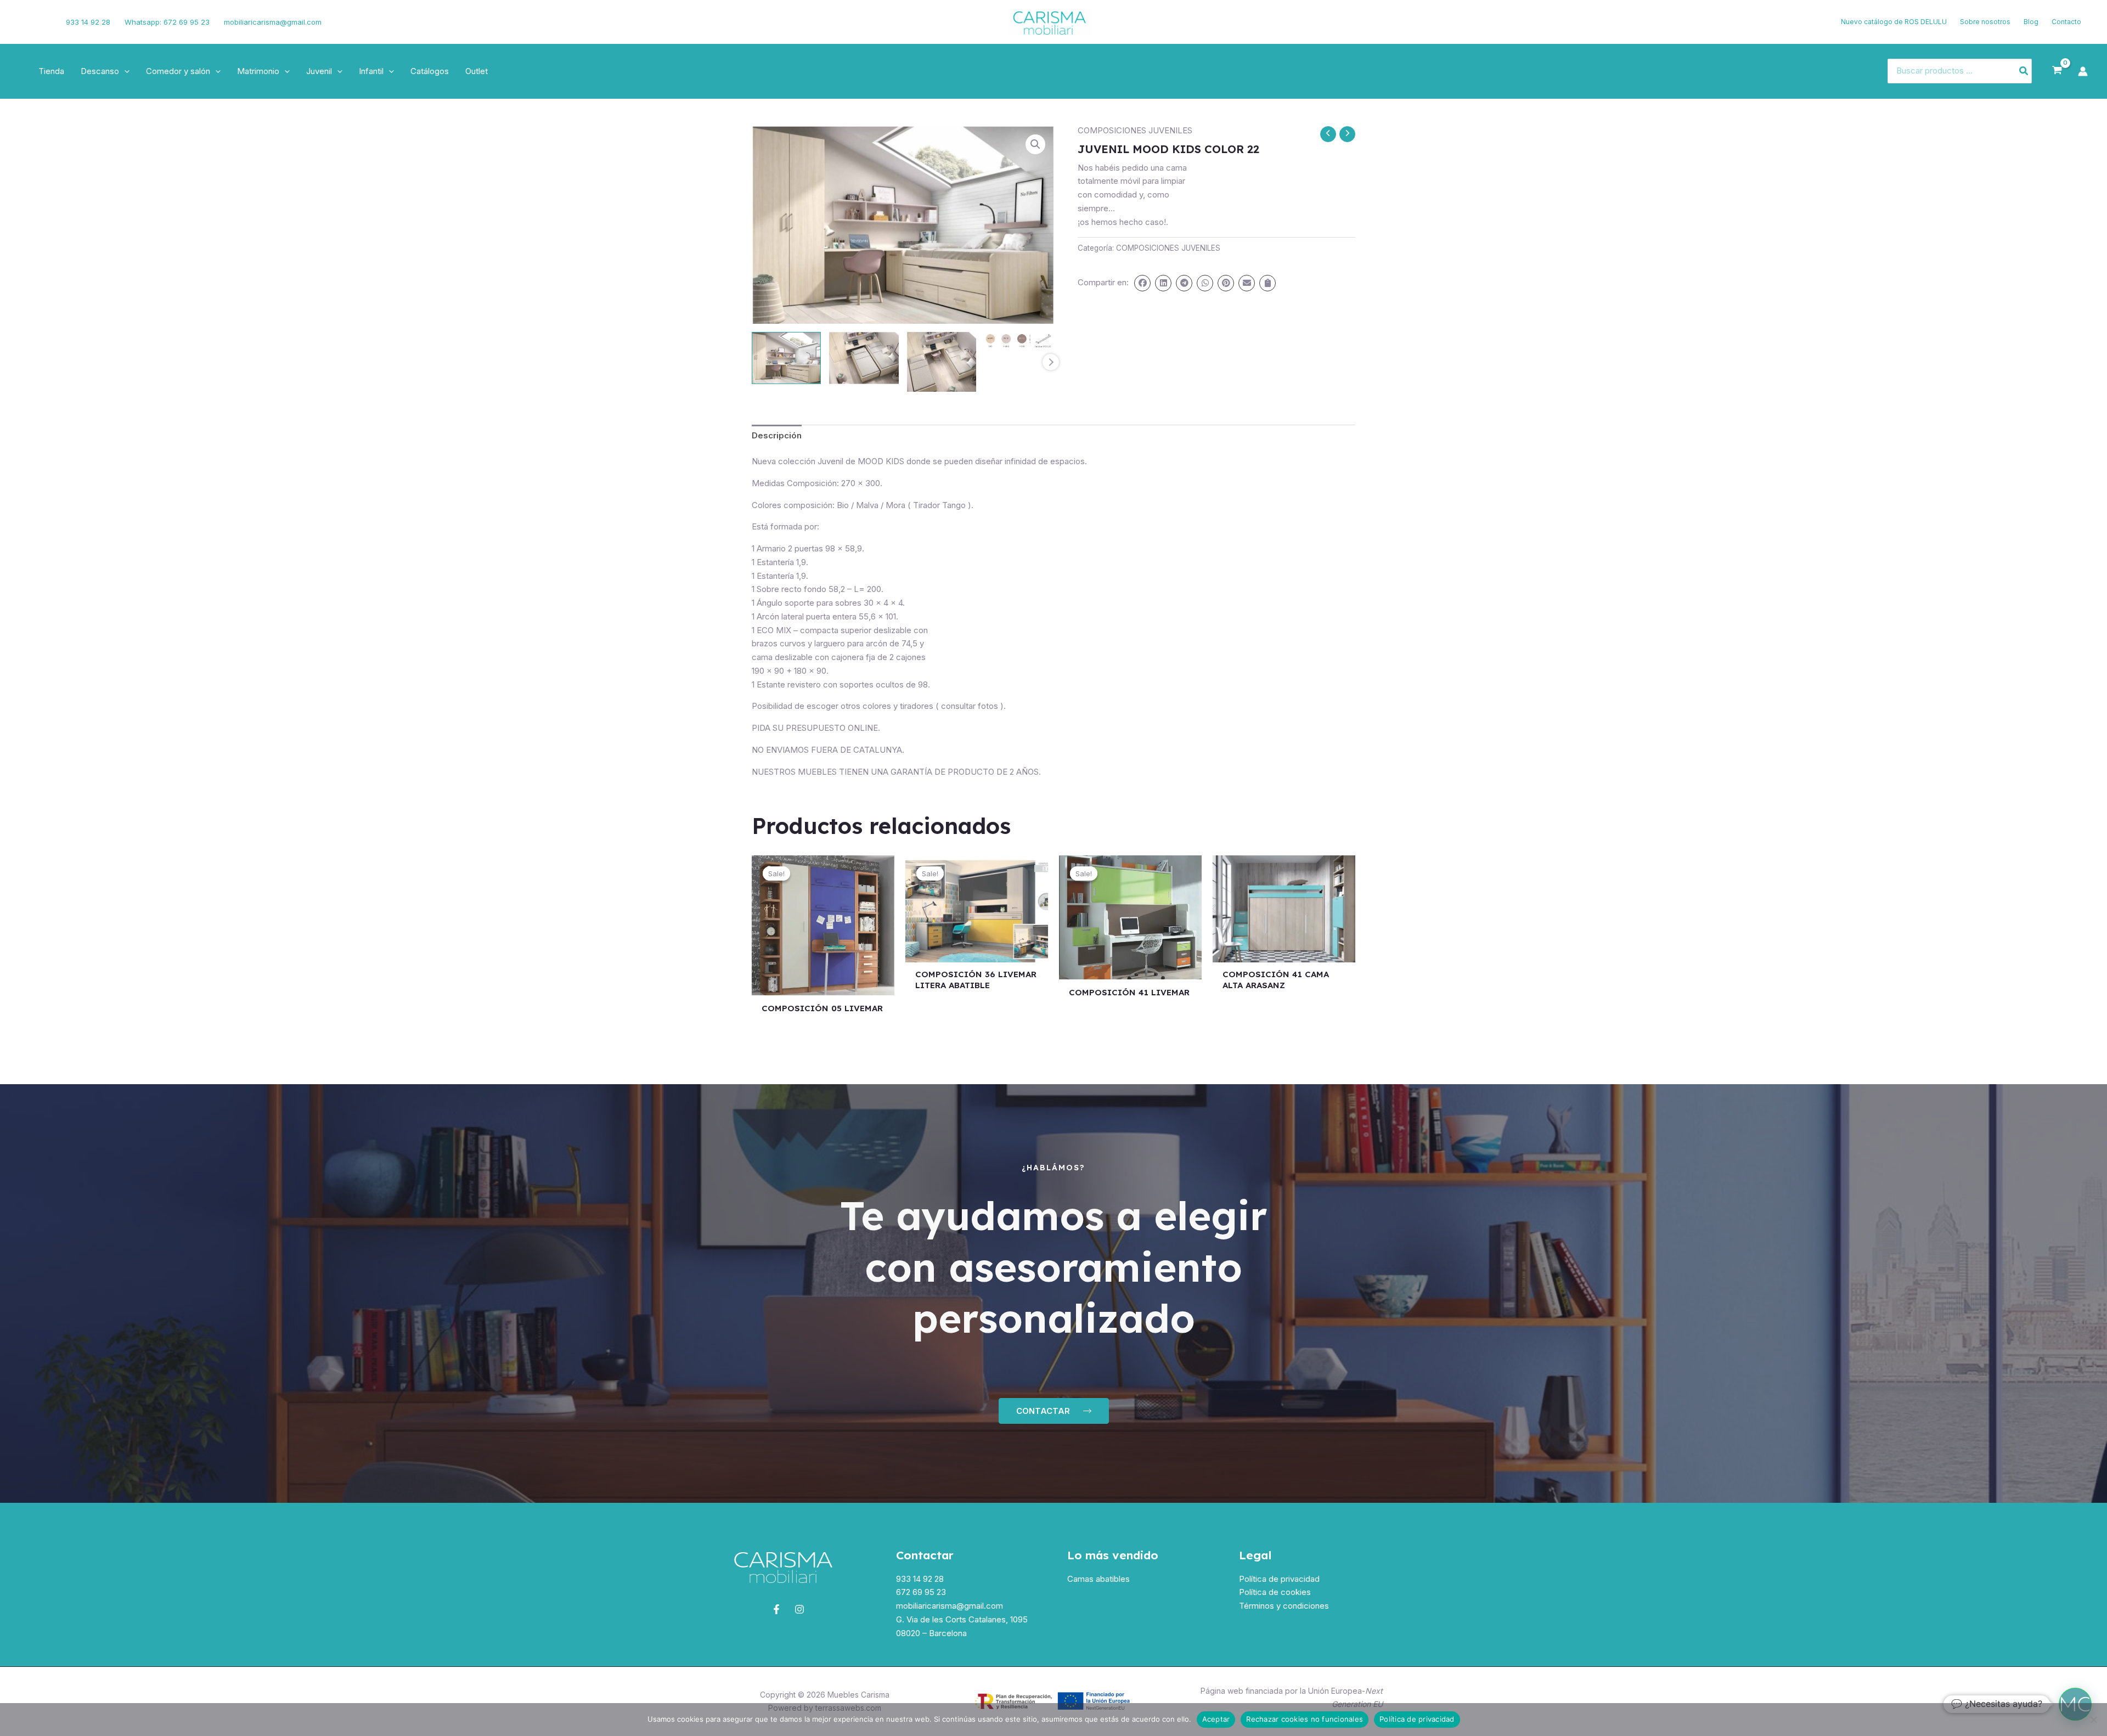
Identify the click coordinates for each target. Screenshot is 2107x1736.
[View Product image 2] (864, 358)
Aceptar (1216, 1719)
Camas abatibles (1098, 1579)
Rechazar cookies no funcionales (1305, 1719)
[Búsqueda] (2024, 71)
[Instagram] (42, 22)
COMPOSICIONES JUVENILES (1135, 130)
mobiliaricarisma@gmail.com (273, 22)
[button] (124, 71)
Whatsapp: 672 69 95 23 (167, 22)
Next (1051, 362)
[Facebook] (25, 22)
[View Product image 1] (786, 358)
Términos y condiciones (1284, 1606)
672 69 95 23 (921, 1592)
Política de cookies (1275, 1592)
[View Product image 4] (1019, 340)
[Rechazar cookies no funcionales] (2093, 1720)
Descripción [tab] (777, 435)
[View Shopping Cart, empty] (2057, 71)
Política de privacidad (1279, 1579)
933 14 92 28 (88, 22)
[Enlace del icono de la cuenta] (2083, 71)
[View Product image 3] (942, 362)
